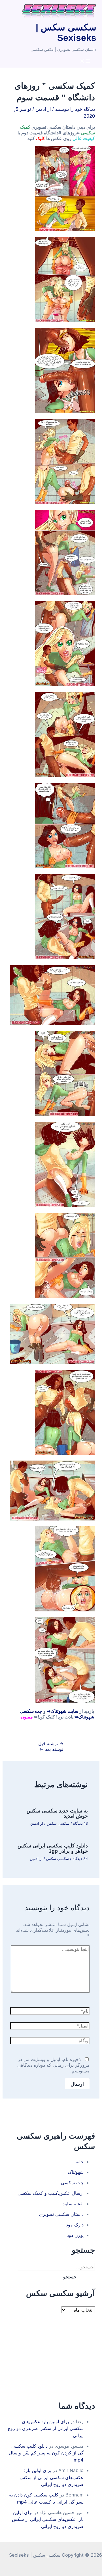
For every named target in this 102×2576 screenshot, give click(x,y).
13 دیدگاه (80, 1823)
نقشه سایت (73, 2204)
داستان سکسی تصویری (61, 2214)
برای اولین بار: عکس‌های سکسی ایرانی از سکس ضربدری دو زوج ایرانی (46, 2428)
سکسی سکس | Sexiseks (66, 33)
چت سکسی (72, 2183)
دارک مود (75, 2225)
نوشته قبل (51, 1743)
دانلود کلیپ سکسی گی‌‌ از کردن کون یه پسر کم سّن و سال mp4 (46, 2453)
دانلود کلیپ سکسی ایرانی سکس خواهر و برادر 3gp (53, 1848)
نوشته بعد (51, 1749)
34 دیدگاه (80, 1859)
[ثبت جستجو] (89, 2277)
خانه (80, 2162)
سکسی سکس (58, 1823)
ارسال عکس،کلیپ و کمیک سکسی (51, 2193)
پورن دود (75, 2235)
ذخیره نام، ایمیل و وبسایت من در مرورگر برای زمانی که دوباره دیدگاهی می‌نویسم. (53, 2065)
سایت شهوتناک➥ (62, 1711)
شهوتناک (76, 2172)
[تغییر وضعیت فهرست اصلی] (85, 61)
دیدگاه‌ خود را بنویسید (75, 109)
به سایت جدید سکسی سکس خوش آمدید (57, 1813)
